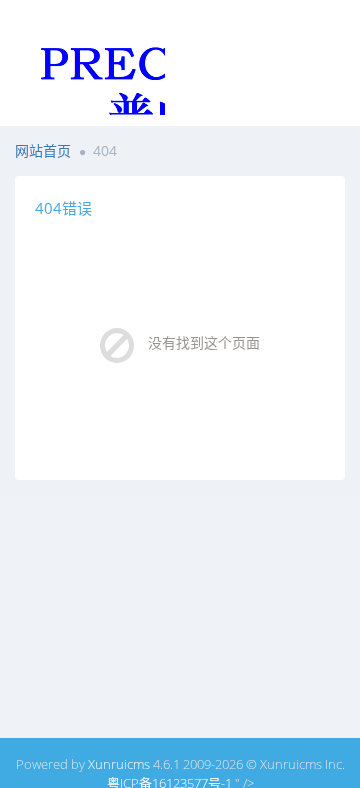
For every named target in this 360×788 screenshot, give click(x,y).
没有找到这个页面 (204, 342)
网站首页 (43, 150)
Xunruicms (119, 764)
